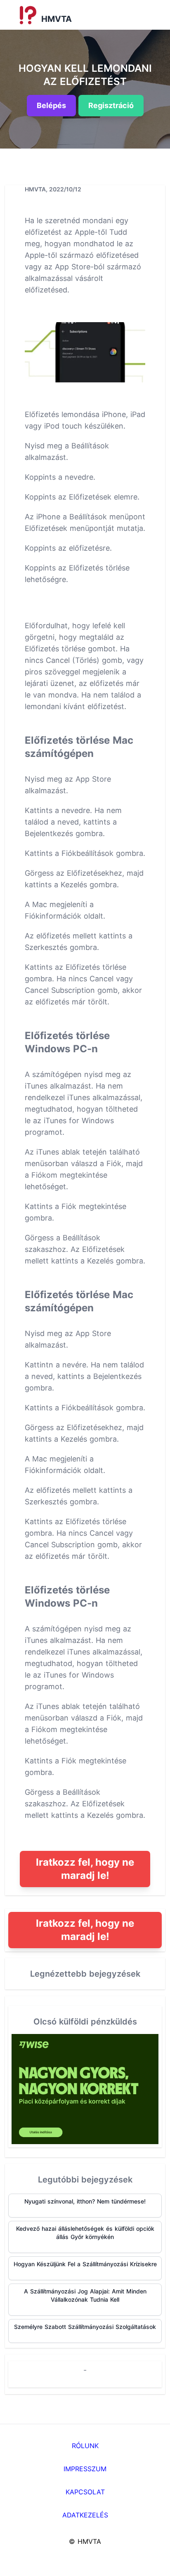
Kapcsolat (85, 2492)
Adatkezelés (85, 2515)
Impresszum (85, 2469)
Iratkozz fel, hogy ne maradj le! (85, 1869)
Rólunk (85, 2446)
